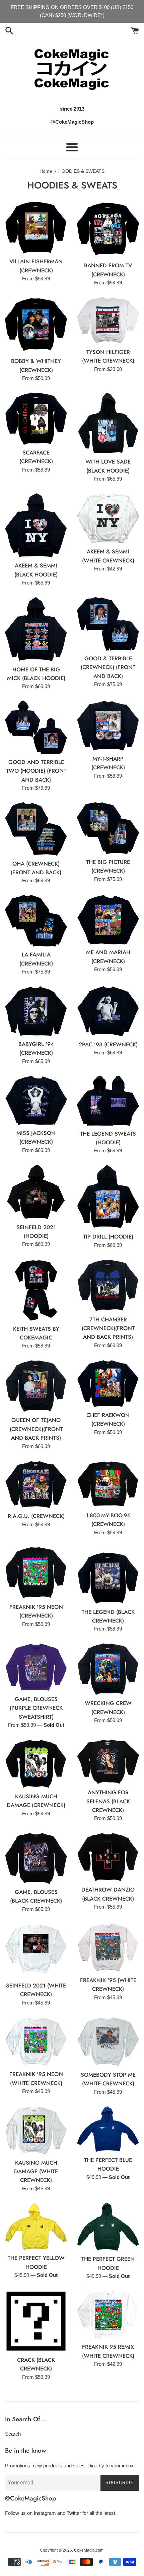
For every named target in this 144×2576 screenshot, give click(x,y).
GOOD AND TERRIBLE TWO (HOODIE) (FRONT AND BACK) (36, 771)
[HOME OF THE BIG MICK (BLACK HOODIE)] (36, 629)
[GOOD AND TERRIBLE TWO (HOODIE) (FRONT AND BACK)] (36, 727)
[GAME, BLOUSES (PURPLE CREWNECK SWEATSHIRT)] (36, 1667)
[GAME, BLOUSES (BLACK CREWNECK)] (36, 1858)
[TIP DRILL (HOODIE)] (108, 1197)
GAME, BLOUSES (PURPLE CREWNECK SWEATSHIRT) (36, 1708)
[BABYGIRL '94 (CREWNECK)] (36, 1011)
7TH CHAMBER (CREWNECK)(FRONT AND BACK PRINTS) (108, 1328)
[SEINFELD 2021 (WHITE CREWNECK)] (36, 1951)
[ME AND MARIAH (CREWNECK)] (108, 920)
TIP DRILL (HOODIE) (108, 1237)
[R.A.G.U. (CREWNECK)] (36, 1485)
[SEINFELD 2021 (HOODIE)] (36, 1192)
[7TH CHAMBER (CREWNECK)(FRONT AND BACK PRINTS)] (108, 1285)
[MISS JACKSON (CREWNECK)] (36, 1100)
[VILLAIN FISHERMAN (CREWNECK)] (36, 227)
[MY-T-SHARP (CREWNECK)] (108, 726)
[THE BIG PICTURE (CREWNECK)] (108, 828)
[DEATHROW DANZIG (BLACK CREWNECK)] (108, 1857)
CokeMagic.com (89, 2550)
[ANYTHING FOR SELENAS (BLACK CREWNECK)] (108, 1762)
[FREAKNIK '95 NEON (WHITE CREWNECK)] (36, 2042)
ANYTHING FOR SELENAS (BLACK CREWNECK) (108, 1801)
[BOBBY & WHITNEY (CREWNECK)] (36, 325)
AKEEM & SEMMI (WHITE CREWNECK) (108, 556)
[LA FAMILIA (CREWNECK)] (36, 921)
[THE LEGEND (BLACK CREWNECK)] (108, 1575)
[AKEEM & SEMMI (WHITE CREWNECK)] (108, 518)
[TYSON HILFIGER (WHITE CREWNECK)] (108, 320)
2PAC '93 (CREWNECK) (108, 1044)
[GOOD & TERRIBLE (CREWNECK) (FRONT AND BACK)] (108, 624)
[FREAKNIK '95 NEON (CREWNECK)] (36, 1573)
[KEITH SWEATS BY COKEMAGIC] (36, 1290)
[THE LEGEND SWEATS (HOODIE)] (108, 1101)
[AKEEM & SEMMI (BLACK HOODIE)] (36, 525)
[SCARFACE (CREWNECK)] (36, 419)
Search (13, 2434)
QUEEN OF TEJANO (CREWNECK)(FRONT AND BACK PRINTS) (36, 1429)
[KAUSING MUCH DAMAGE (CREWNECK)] (36, 1764)
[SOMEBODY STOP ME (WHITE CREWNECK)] (108, 2042)
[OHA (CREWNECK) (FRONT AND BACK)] (36, 829)
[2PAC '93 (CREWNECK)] (108, 1011)
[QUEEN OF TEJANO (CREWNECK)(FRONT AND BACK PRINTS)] (36, 1386)
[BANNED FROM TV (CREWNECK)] (108, 229)
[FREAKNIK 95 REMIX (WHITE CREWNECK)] (108, 2315)
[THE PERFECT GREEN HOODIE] (108, 2227)
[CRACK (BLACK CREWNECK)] (36, 2321)
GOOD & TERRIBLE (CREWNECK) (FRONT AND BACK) (108, 667)
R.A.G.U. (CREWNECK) (36, 1516)
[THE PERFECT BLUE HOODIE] (108, 2129)
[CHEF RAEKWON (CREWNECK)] (108, 1383)
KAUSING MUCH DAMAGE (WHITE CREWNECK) (36, 2171)
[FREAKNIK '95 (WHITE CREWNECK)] (108, 1948)
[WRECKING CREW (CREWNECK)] (108, 1669)
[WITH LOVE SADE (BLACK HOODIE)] (108, 423)
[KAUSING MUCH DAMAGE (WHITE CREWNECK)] (36, 2131)
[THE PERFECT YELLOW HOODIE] (36, 2227)
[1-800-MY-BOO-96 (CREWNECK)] (108, 1484)
